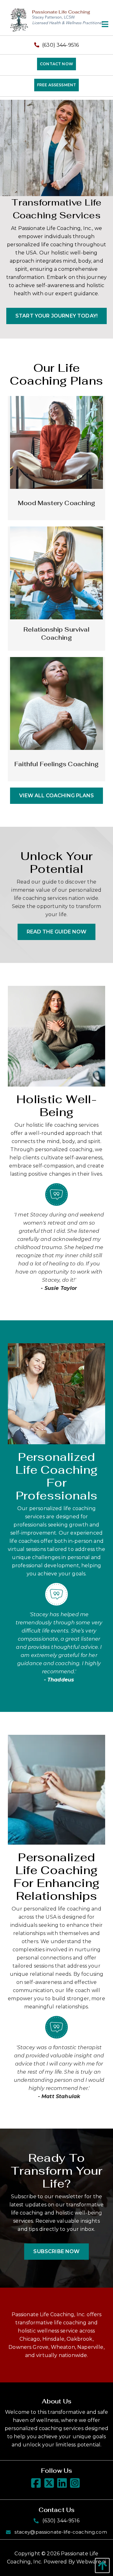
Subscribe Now (56, 2251)
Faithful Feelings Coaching (56, 764)
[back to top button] (101, 2565)
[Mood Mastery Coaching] (56, 442)
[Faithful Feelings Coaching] (56, 703)
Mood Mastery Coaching (56, 503)
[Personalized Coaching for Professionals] (56, 1393)
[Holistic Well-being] (56, 1036)
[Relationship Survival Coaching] (56, 572)
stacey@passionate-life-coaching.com (61, 2532)
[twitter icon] (50, 2485)
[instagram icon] (76, 2485)
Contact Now (56, 64)
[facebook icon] (37, 2485)
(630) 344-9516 (60, 45)
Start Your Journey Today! (56, 316)
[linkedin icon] (63, 2485)
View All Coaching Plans (56, 796)
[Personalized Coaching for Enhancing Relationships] (56, 1789)
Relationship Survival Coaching (56, 634)
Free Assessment (56, 85)
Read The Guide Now (56, 932)
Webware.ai (91, 2562)
